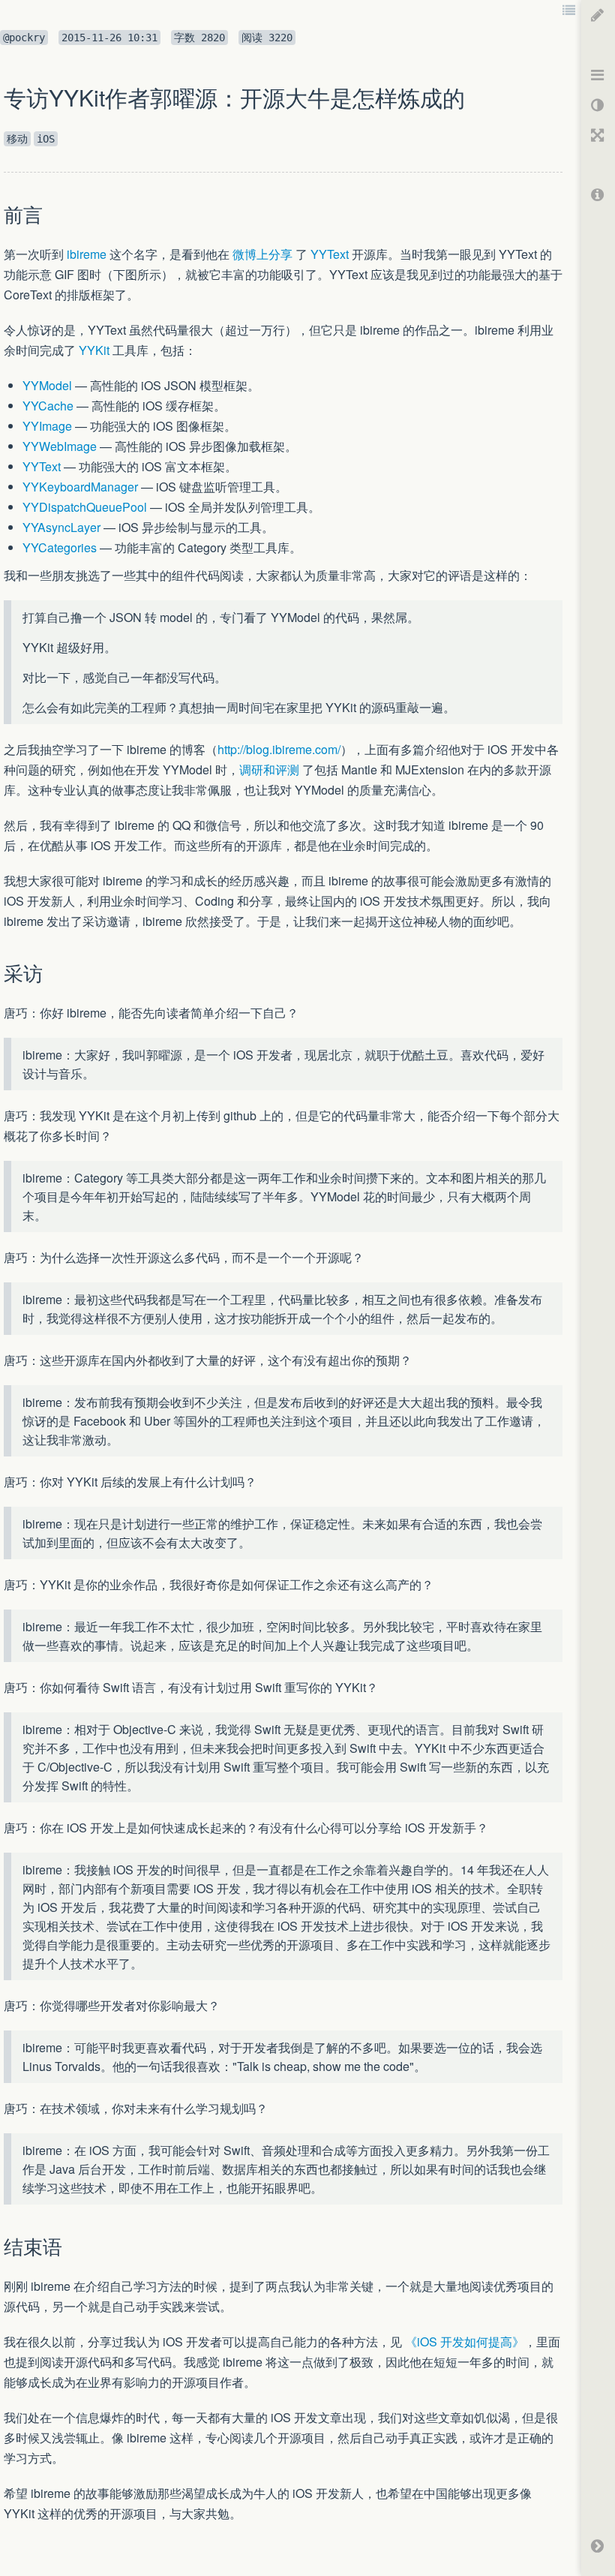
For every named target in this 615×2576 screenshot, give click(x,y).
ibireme (87, 254)
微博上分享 (262, 254)
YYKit (94, 350)
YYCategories (60, 547)
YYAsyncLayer (61, 527)
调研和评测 (269, 769)
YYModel (47, 385)
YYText (330, 254)
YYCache (48, 406)
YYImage (47, 426)
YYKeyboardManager (80, 487)
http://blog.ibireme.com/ (279, 749)
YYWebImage (60, 446)
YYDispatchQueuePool (85, 507)
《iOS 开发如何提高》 (465, 2342)
